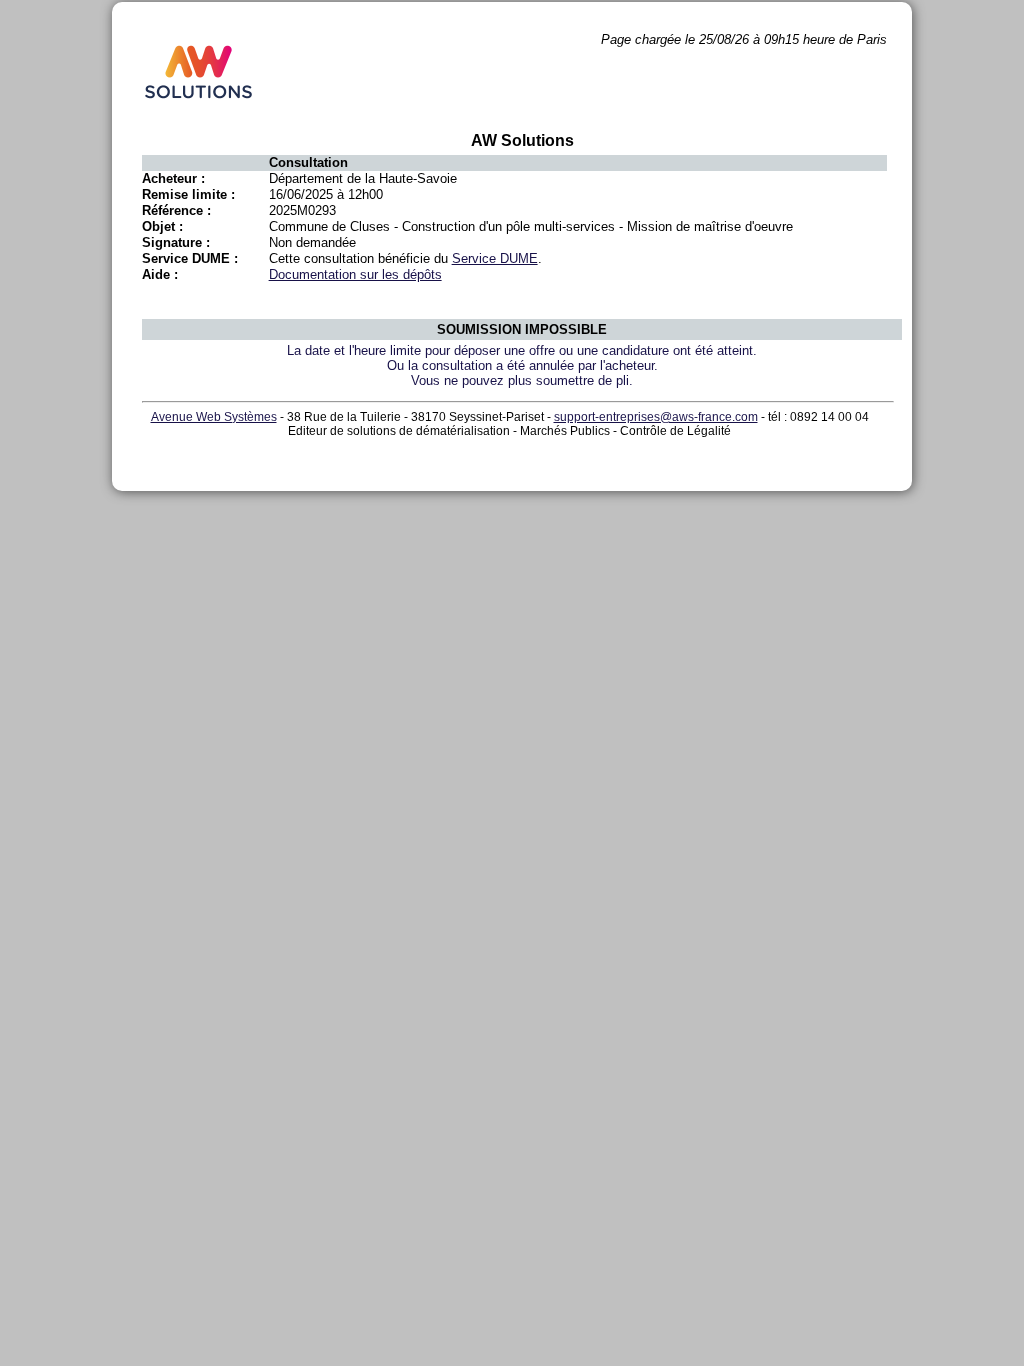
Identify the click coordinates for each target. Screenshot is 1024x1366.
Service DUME (495, 258)
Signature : (176, 242)
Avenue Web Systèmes (214, 417)
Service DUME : (190, 258)
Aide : (160, 274)
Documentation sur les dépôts (355, 274)
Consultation (308, 162)
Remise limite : (188, 194)
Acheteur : (173, 178)
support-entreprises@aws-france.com (656, 417)
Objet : (162, 226)
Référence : (176, 210)
